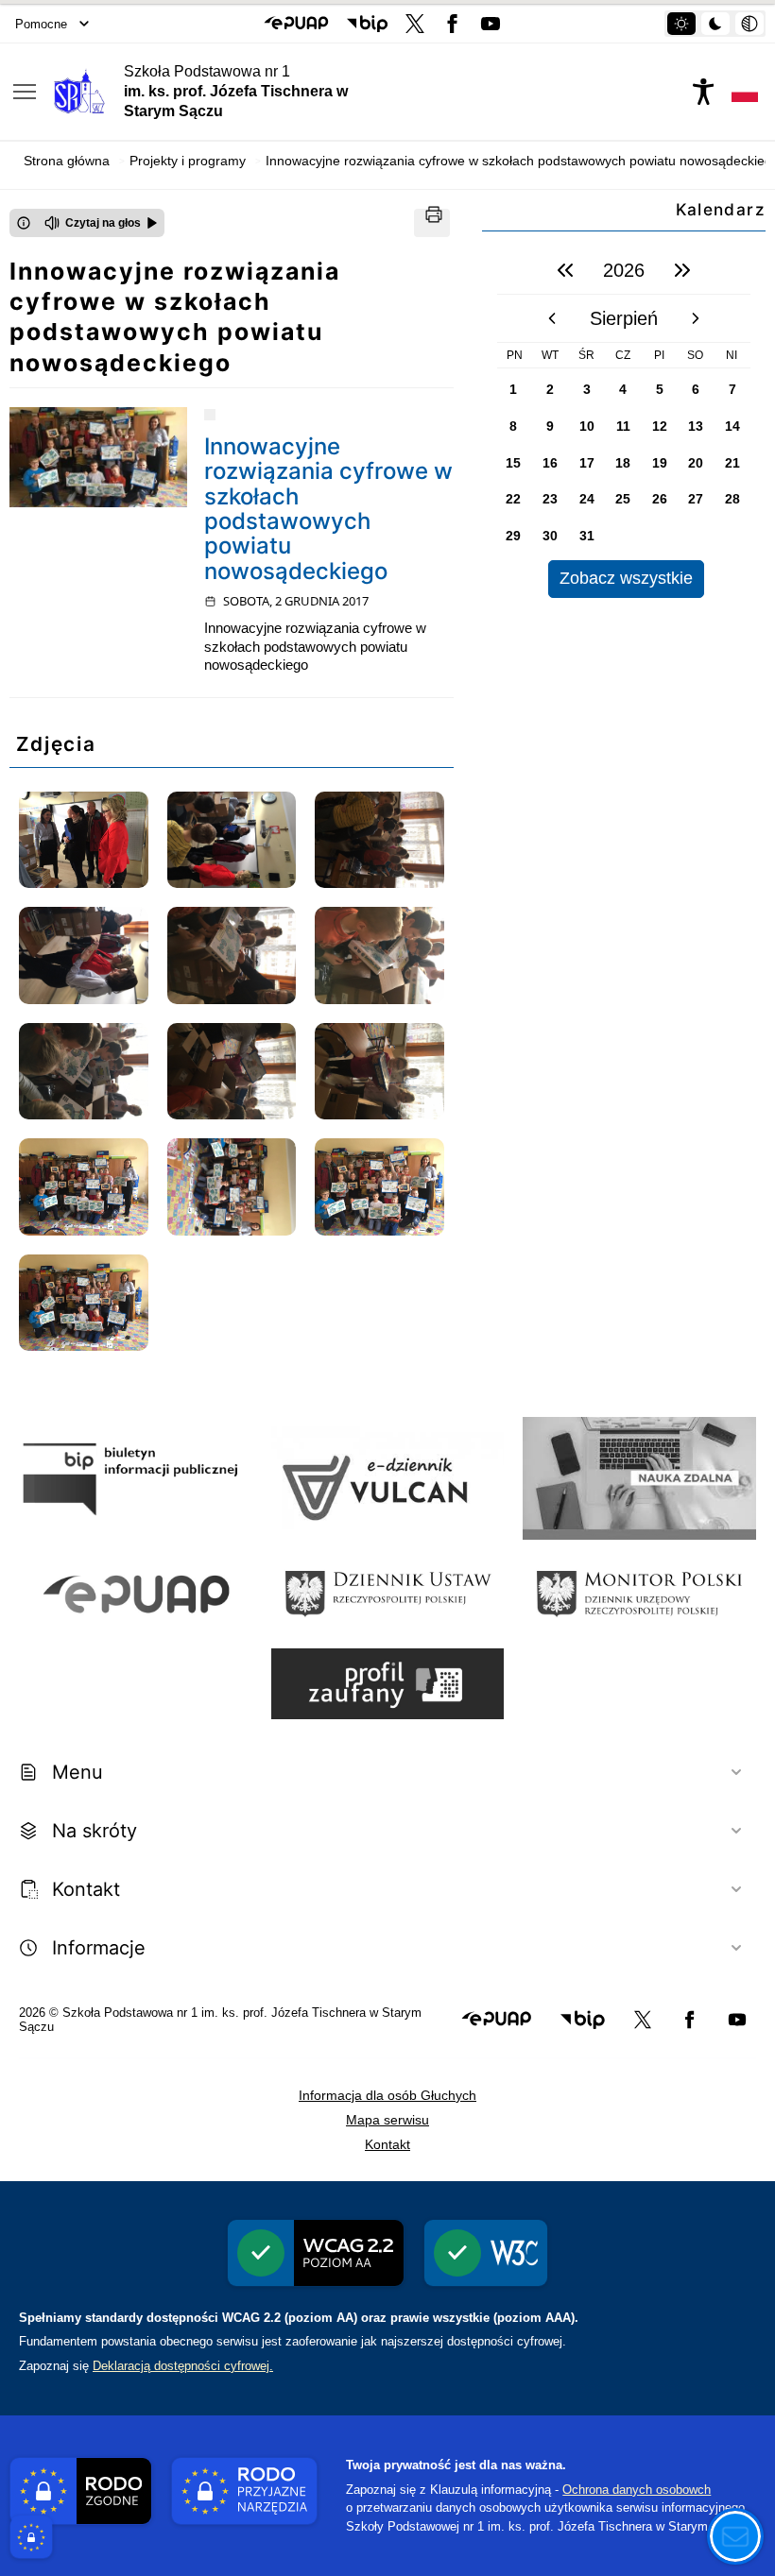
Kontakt (387, 2144)
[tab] (681, 24)
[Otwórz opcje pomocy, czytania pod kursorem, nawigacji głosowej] (735, 2536)
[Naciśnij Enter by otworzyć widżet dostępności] (703, 92)
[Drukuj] (432, 223)
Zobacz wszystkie (626, 578)
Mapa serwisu (387, 2120)
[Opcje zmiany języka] (745, 92)
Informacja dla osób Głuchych (387, 2095)
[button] (296, 24)
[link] (98, 457)
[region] (624, 422)
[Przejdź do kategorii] (210, 415)
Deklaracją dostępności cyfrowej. (183, 2366)
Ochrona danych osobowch (637, 2490)
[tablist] (715, 24)
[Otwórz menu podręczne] (25, 92)
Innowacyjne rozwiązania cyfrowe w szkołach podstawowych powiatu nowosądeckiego (328, 509)
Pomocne (41, 24)
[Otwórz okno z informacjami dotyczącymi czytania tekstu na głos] (24, 223)
